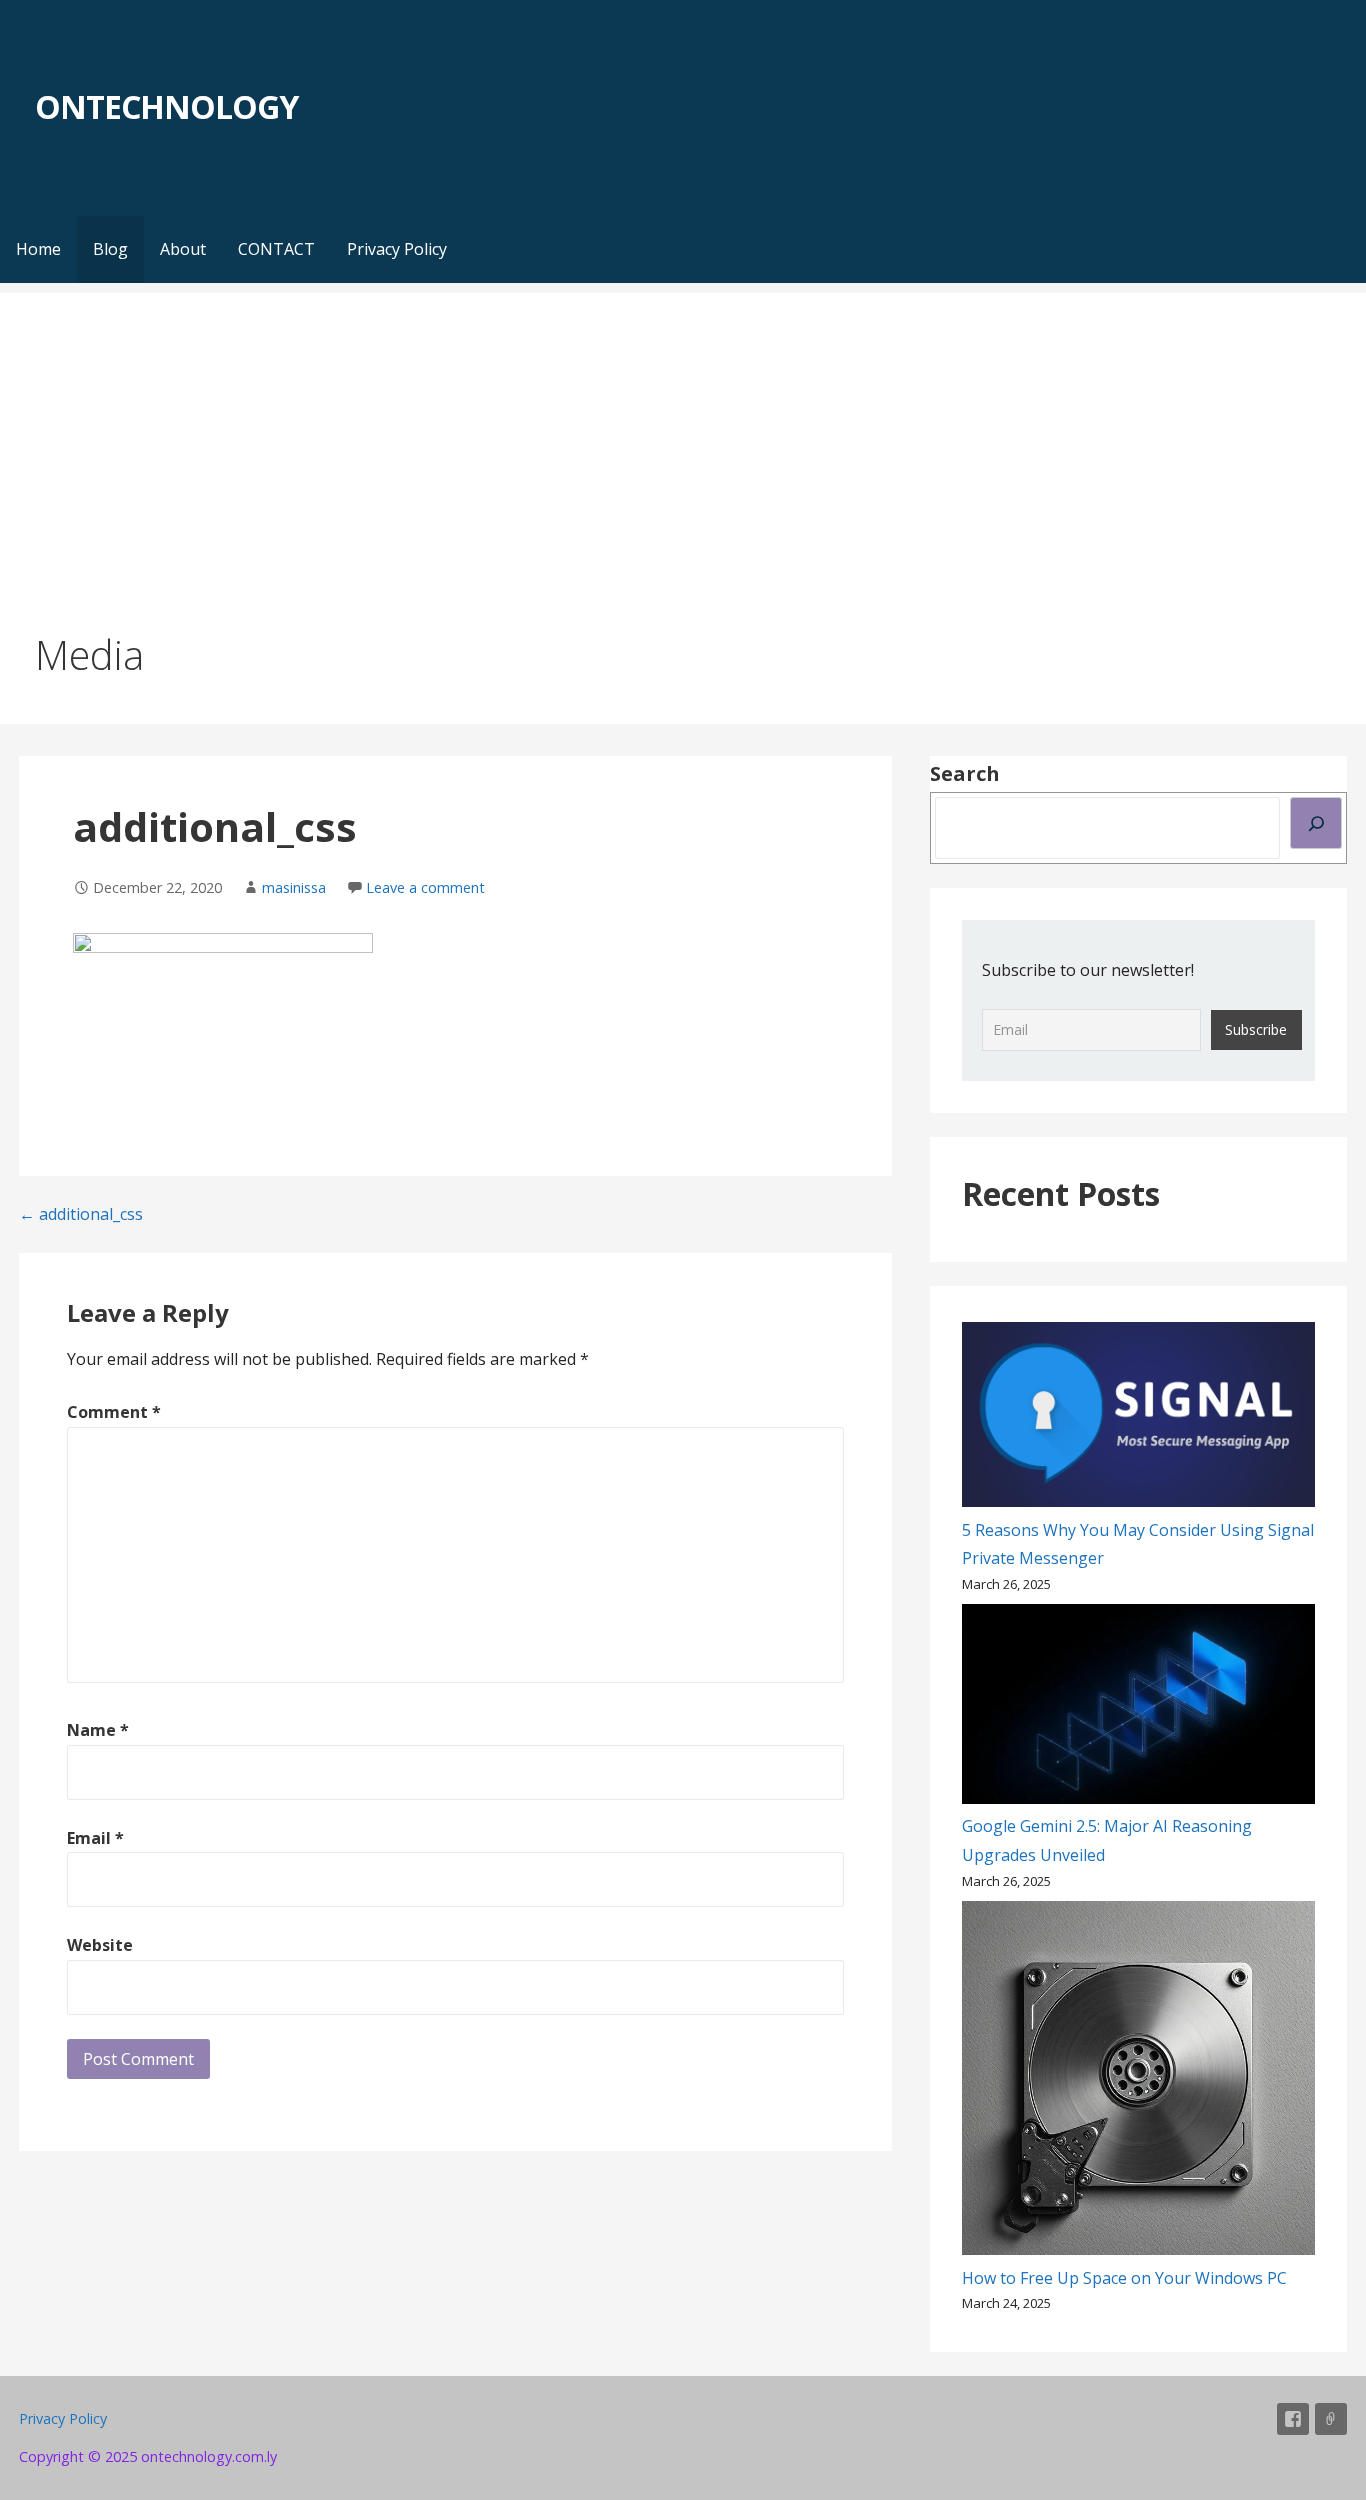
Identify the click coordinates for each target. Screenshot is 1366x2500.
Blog (110, 249)
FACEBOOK (1293, 2419)
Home (38, 249)
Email (95, 1838)
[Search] (1316, 823)
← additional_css (81, 1214)
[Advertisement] (683, 433)
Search (965, 773)
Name (98, 1730)
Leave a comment (425, 887)
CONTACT (276, 249)
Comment (114, 1412)
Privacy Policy (397, 249)
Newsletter (1331, 2419)
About (183, 249)
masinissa (294, 887)
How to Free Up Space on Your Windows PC (1124, 2278)
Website (100, 1945)
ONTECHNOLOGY (166, 106)
